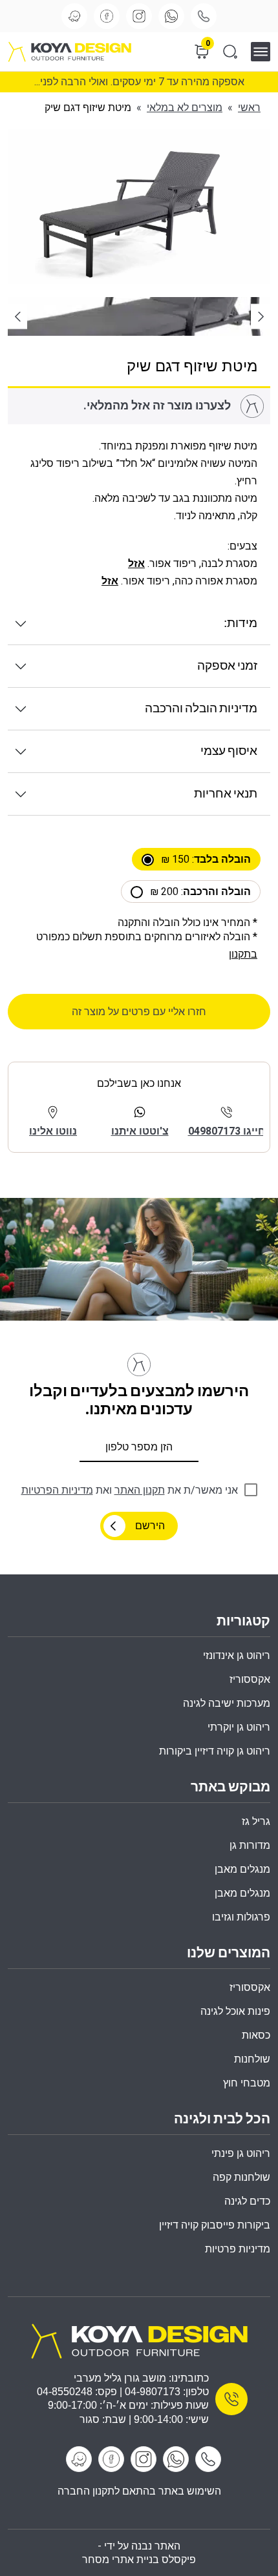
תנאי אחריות (226, 794)
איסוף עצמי (229, 751)
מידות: (241, 623)
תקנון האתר (140, 1490)
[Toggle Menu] (265, 51)
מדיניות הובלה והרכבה (201, 709)
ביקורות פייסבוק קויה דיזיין (215, 2225)
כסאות (256, 2035)
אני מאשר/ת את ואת (130, 1490)
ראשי (249, 108)
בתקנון (243, 954)
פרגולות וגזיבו (241, 1917)
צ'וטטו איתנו (140, 1131)
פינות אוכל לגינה (235, 2011)
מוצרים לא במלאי (185, 108)
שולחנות (252, 2059)
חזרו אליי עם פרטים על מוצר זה (139, 1012)
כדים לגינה (247, 2201)
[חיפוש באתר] (230, 52)
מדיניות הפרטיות (57, 1490)
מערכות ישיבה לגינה (227, 1703)
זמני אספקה (227, 666)
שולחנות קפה (241, 2177)
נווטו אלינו (53, 1131)
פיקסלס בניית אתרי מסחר (139, 2560)
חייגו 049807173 (227, 1131)
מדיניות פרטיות (238, 2249)
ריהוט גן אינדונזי (237, 1655)
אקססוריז (250, 1987)
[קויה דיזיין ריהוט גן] (139, 2340)
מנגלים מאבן (242, 1869)
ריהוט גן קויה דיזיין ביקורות (215, 1751)
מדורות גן (250, 1845)
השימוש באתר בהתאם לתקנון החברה (139, 2490)
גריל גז (256, 1821)
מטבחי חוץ (247, 2083)
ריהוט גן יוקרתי (239, 1727)
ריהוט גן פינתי (241, 2153)
